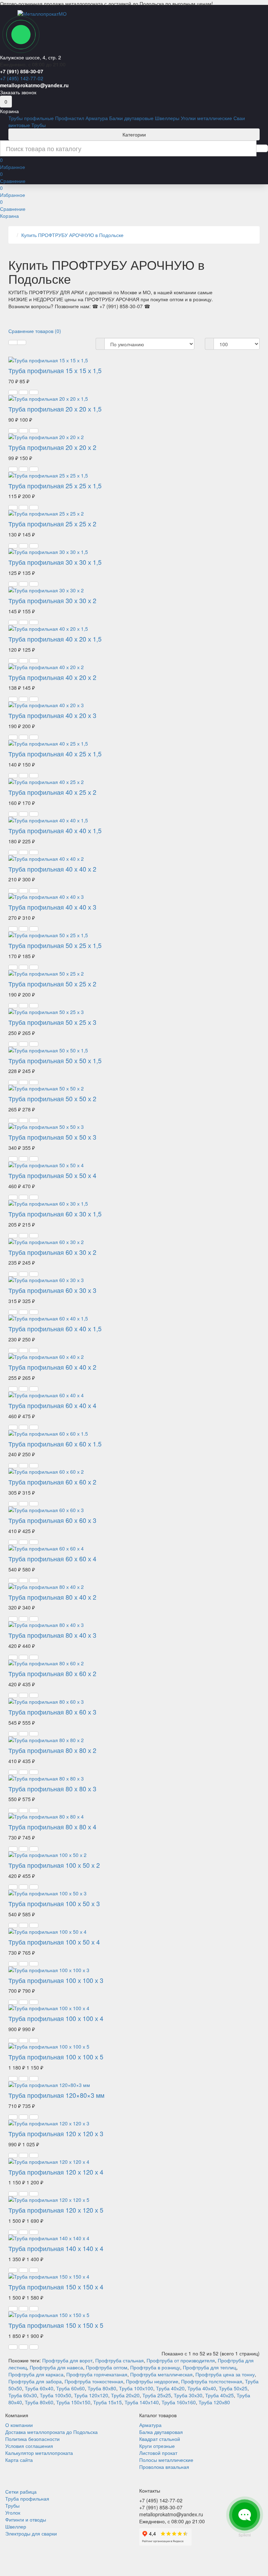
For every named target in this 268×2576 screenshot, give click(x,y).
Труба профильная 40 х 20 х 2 (52, 677)
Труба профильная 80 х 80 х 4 (52, 1827)
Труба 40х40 (202, 2388)
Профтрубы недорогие (152, 2381)
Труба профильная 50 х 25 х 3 (52, 1022)
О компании (19, 2425)
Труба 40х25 (219, 2395)
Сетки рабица (21, 2492)
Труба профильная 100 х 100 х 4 (56, 2018)
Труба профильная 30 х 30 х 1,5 (55, 562)
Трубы (39, 125)
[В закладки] (23, 392)
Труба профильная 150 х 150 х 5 (56, 2325)
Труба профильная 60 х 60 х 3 (52, 1520)
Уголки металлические (206, 118)
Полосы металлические (166, 2460)
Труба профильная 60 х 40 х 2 (52, 1367)
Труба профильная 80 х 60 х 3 (52, 1712)
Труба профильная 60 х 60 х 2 (52, 1482)
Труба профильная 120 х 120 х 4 (56, 2172)
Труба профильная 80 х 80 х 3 (52, 1789)
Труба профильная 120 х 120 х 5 (56, 2210)
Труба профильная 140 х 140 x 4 (56, 2248)
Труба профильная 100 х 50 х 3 (54, 1903)
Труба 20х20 (125, 2395)
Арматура (97, 118)
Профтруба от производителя (181, 2360)
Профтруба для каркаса (36, 2374)
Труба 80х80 (102, 2388)
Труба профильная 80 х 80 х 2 (52, 1750)
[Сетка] (22, 342)
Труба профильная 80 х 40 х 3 (52, 1635)
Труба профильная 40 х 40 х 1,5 (55, 830)
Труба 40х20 (170, 2388)
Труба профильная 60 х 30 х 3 (52, 1290)
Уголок (13, 2512)
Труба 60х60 (70, 2388)
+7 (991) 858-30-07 (22, 71)
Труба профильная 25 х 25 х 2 (52, 524)
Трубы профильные (31, 118)
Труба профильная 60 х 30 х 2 (52, 1252)
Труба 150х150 (73, 2402)
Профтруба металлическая (161, 2374)
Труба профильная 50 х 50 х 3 (52, 1137)
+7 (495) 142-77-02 (22, 78)
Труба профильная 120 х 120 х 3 (56, 2133)
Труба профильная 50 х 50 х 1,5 (55, 1060)
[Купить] (13, 392)
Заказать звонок (18, 92)
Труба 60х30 (23, 2395)
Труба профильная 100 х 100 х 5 (56, 2057)
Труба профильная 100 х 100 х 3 (56, 1980)
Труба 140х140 (142, 2402)
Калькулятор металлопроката (39, 2453)
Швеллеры (167, 118)
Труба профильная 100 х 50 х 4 (54, 1942)
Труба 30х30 (188, 2395)
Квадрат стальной (160, 2439)
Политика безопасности (32, 2439)
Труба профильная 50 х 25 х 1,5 (55, 945)
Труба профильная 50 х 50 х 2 (52, 1098)
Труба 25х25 (157, 2395)
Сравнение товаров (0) (35, 331)
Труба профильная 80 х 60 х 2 (52, 1673)
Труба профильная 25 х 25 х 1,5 (55, 486)
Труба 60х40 (39, 2388)
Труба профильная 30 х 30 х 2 (52, 600)
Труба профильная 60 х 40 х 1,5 (55, 1328)
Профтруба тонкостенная (94, 2381)
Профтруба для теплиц (210, 2367)
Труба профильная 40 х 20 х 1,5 (55, 639)
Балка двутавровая (161, 2432)
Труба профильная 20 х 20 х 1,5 (55, 409)
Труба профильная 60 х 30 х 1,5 (55, 1214)
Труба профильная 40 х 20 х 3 (52, 715)
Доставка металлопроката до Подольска (51, 2432)
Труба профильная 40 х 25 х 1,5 (55, 754)
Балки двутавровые (131, 118)
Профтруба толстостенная (212, 2381)
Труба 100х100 (136, 2388)
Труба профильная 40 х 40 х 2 (52, 869)
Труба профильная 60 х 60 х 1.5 (55, 1444)
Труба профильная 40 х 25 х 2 (52, 792)
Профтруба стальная (120, 2360)
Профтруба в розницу (155, 2367)
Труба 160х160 (179, 2402)
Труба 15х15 (107, 2402)
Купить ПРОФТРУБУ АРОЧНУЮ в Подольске (72, 235)
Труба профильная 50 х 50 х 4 (52, 1175)
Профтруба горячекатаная (97, 2374)
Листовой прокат (158, 2453)
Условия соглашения (29, 2446)
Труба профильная (27, 2499)
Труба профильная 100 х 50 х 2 (54, 1865)
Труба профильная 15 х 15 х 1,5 (55, 370)
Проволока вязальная (164, 2467)
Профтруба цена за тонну (225, 2374)
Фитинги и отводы (26, 2519)
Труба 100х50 (55, 2395)
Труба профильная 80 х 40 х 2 (52, 1597)
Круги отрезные (157, 2446)
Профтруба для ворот (67, 2360)
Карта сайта (19, 2460)
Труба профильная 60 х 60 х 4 (52, 1559)
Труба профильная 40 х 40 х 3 (52, 907)
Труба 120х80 (214, 2402)
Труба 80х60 (39, 2402)
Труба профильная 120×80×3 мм (56, 2095)
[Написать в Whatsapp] (134, 44)
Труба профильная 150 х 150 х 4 (56, 2287)
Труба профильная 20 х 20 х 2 (52, 447)
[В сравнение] (34, 392)
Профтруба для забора (35, 2381)
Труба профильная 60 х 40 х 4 (52, 1405)
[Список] (13, 342)
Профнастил (70, 118)
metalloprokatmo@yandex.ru (34, 85)
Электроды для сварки (31, 2533)
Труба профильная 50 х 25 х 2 (52, 984)
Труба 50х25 (233, 2388)
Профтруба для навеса (56, 2367)
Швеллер (16, 2526)
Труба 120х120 (91, 2395)
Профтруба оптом (107, 2367)
